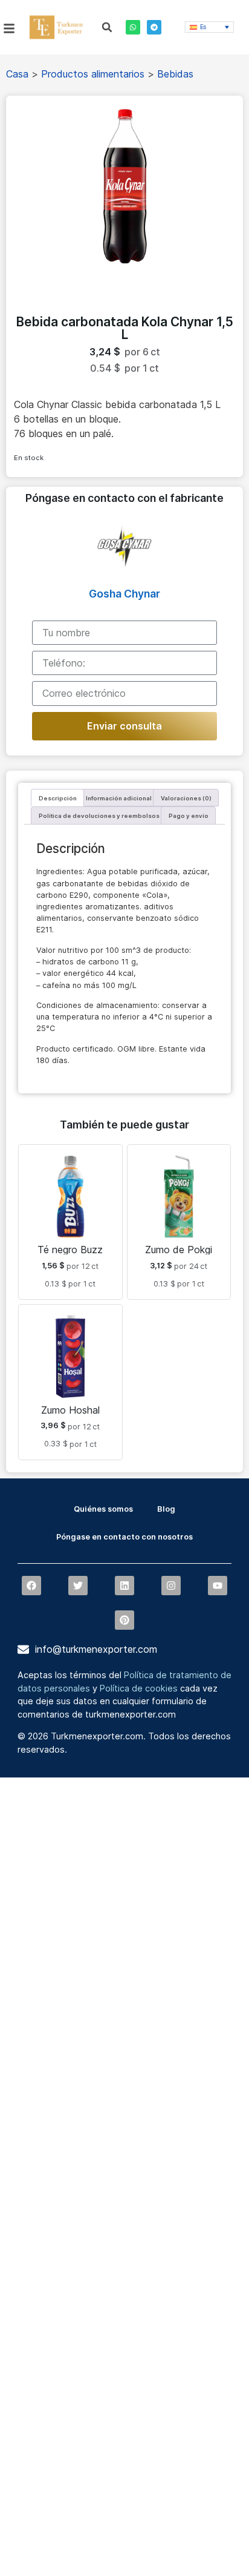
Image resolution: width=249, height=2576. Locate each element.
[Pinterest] (124, 1620)
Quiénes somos (103, 1509)
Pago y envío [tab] (189, 816)
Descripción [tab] (58, 798)
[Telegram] (154, 27)
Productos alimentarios (93, 74)
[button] (107, 27)
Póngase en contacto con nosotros (124, 1537)
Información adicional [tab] (119, 798)
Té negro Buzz (70, 1250)
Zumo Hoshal (70, 1410)
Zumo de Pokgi (179, 1250)
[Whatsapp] (133, 27)
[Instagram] (171, 1586)
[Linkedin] (124, 1586)
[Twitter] (78, 1586)
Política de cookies (139, 1688)
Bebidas (175, 74)
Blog (166, 1509)
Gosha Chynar (124, 594)
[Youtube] (218, 1586)
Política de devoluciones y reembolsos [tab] (99, 816)
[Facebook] (31, 1586)
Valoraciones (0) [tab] (186, 798)
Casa (17, 74)
